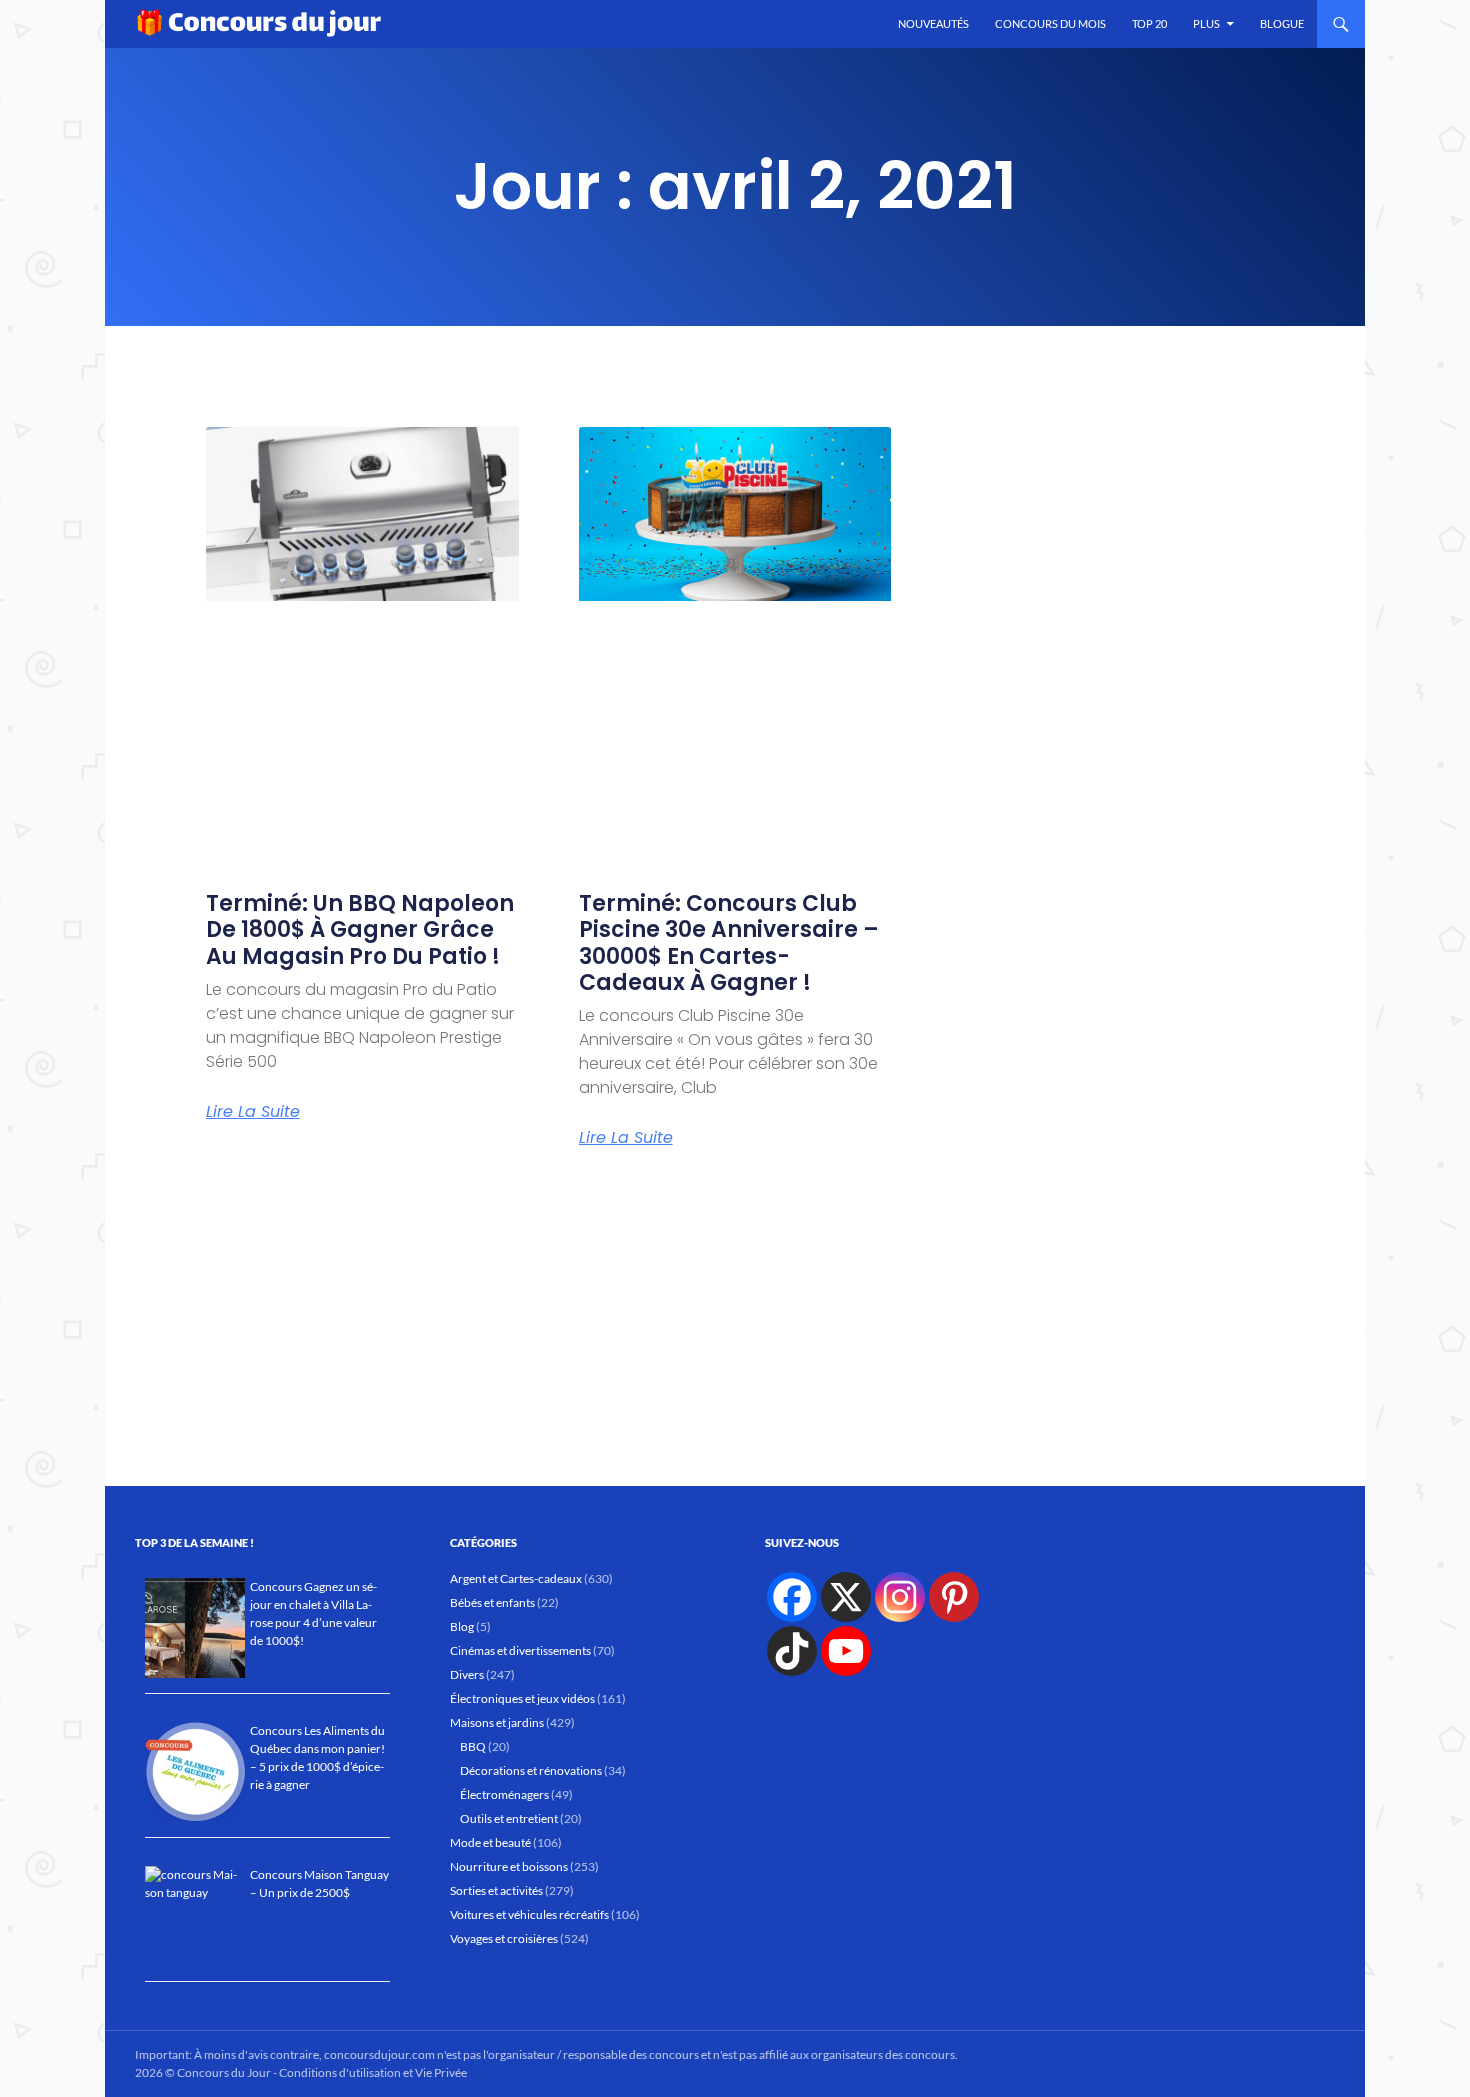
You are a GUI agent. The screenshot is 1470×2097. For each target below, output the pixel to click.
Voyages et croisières (504, 1938)
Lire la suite (253, 1112)
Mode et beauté (490, 1842)
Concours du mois (1050, 23)
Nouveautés (933, 23)
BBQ (473, 1746)
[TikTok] (792, 1651)
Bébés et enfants (492, 1602)
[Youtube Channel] (846, 1651)
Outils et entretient (509, 1818)
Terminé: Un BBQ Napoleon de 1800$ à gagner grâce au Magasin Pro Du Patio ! (360, 930)
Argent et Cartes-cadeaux (516, 1578)
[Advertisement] (735, 1316)
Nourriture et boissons (509, 1866)
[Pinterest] (954, 1597)
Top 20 (1149, 23)
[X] (846, 1597)
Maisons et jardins (497, 1722)
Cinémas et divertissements (520, 1650)
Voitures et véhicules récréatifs (529, 1914)
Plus (1206, 23)
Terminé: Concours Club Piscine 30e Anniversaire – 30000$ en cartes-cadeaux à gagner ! (729, 943)
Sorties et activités (496, 1890)
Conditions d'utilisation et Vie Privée (373, 2072)
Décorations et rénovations (531, 1770)
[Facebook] (792, 1597)
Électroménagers (504, 1794)
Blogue (1282, 23)
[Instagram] (900, 1597)
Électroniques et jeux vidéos (522, 1698)
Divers (467, 1674)
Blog (462, 1626)
